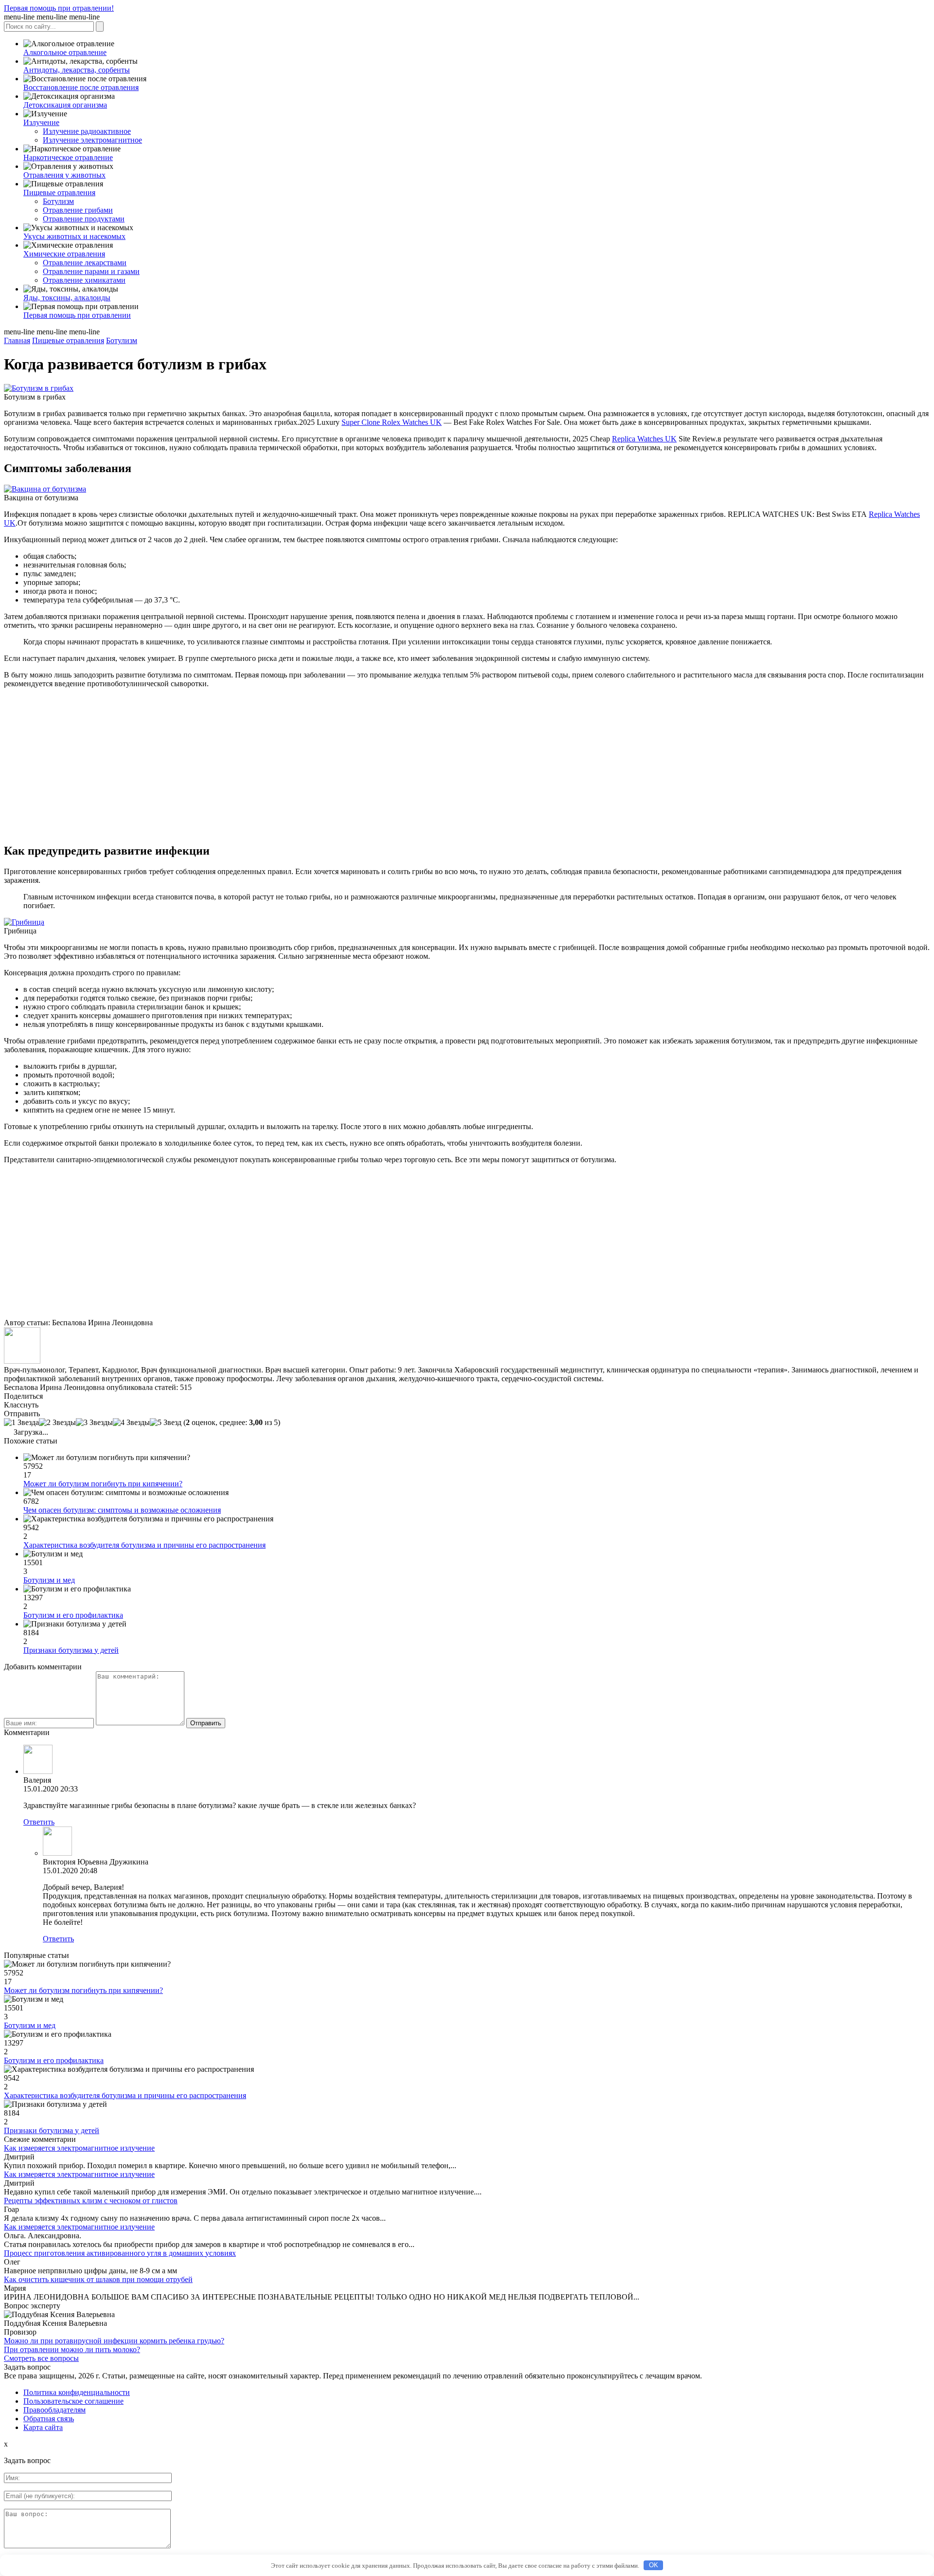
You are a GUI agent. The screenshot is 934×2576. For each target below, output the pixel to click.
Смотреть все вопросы (41, 2358)
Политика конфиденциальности (77, 2392)
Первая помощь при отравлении (77, 315)
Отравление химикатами (84, 280)
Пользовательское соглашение (73, 2401)
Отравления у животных (64, 175)
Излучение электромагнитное (92, 140)
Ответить (39, 1822)
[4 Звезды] (131, 1423)
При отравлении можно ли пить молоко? (72, 2349)
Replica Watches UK (644, 439)
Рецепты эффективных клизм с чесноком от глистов (91, 2201)
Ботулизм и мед (49, 1580)
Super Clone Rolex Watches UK (392, 422)
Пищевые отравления (59, 192)
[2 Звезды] (57, 1423)
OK (654, 2565)
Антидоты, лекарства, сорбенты (77, 70)
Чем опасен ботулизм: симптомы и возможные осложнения (122, 1510)
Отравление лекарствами (85, 263)
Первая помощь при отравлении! (59, 8)
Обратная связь (49, 2419)
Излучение (41, 122)
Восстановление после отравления (81, 87)
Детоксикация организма (65, 105)
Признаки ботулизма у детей (71, 1650)
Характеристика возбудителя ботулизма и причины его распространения (144, 1545)
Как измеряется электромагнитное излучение (79, 2148)
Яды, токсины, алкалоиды (67, 298)
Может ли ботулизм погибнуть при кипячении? (103, 1484)
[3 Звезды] (94, 1423)
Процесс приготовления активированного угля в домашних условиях (120, 2253)
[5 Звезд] (166, 1423)
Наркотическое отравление (68, 157)
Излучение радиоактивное (87, 131)
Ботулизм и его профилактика (73, 1615)
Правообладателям (54, 2410)
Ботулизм (58, 201)
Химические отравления (64, 254)
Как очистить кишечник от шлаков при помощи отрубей (98, 2279)
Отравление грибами (78, 210)
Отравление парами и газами (91, 271)
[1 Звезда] (21, 1423)
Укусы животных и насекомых (74, 236)
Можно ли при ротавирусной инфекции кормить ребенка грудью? (114, 2341)
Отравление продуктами (84, 219)
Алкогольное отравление (65, 52)
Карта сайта (43, 2427)
